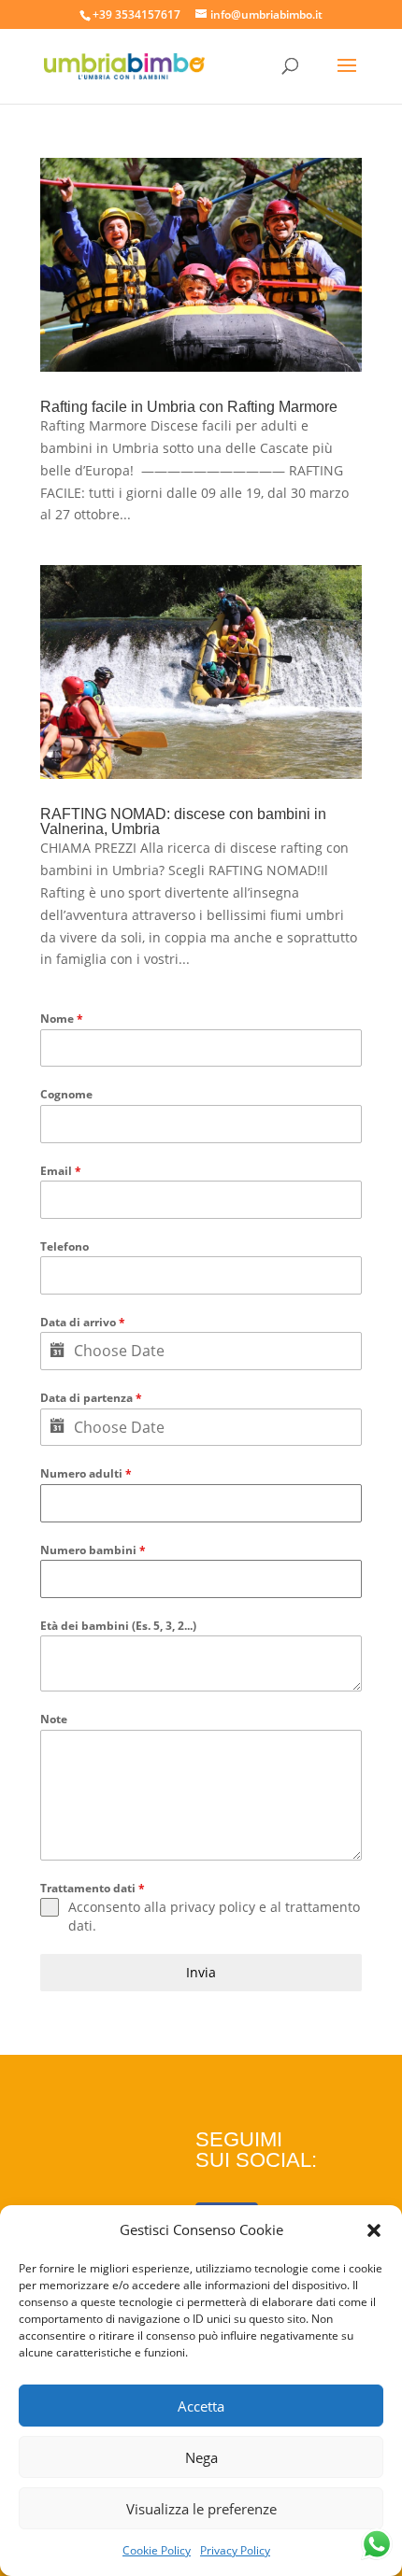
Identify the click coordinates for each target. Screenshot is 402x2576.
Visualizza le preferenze (201, 2509)
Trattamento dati (93, 1888)
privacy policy (213, 1907)
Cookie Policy (157, 2550)
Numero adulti (86, 1473)
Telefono (65, 1246)
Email (61, 1171)
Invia (201, 1972)
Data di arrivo (83, 1322)
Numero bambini (93, 1550)
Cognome (66, 1094)
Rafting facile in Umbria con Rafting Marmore (189, 407)
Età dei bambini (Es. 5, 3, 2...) (118, 1626)
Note (54, 1719)
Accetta (201, 2406)
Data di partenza (91, 1398)
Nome (62, 1019)
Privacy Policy (235, 2550)
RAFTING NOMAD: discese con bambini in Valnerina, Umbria (183, 821)
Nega (201, 2457)
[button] (374, 2230)
